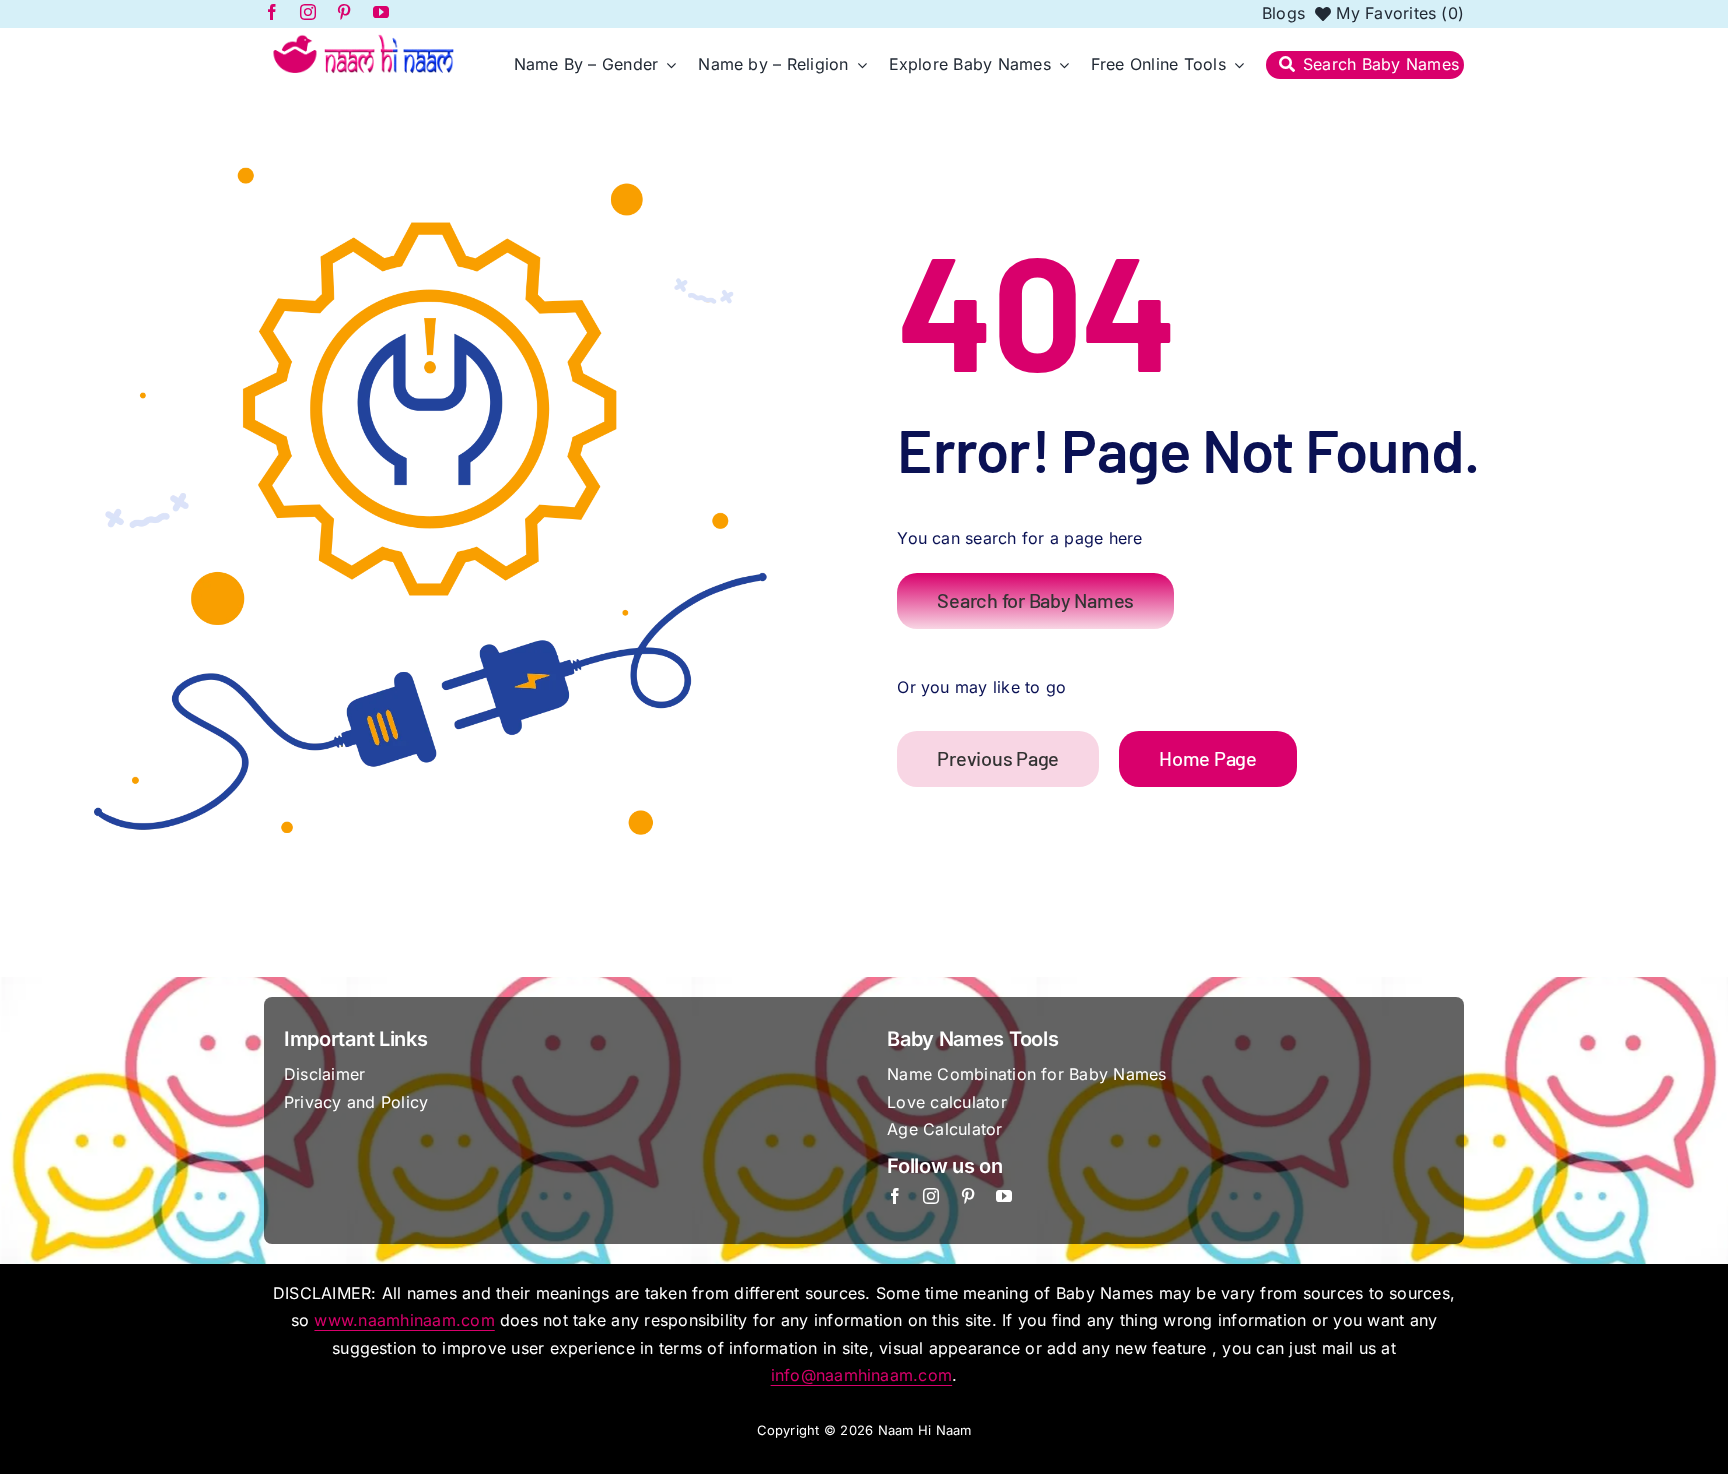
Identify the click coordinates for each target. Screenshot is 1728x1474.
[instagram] (931, 1196)
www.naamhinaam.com (404, 1320)
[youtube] (1004, 1196)
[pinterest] (968, 1196)
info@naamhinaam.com (862, 1375)
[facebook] (895, 1196)
